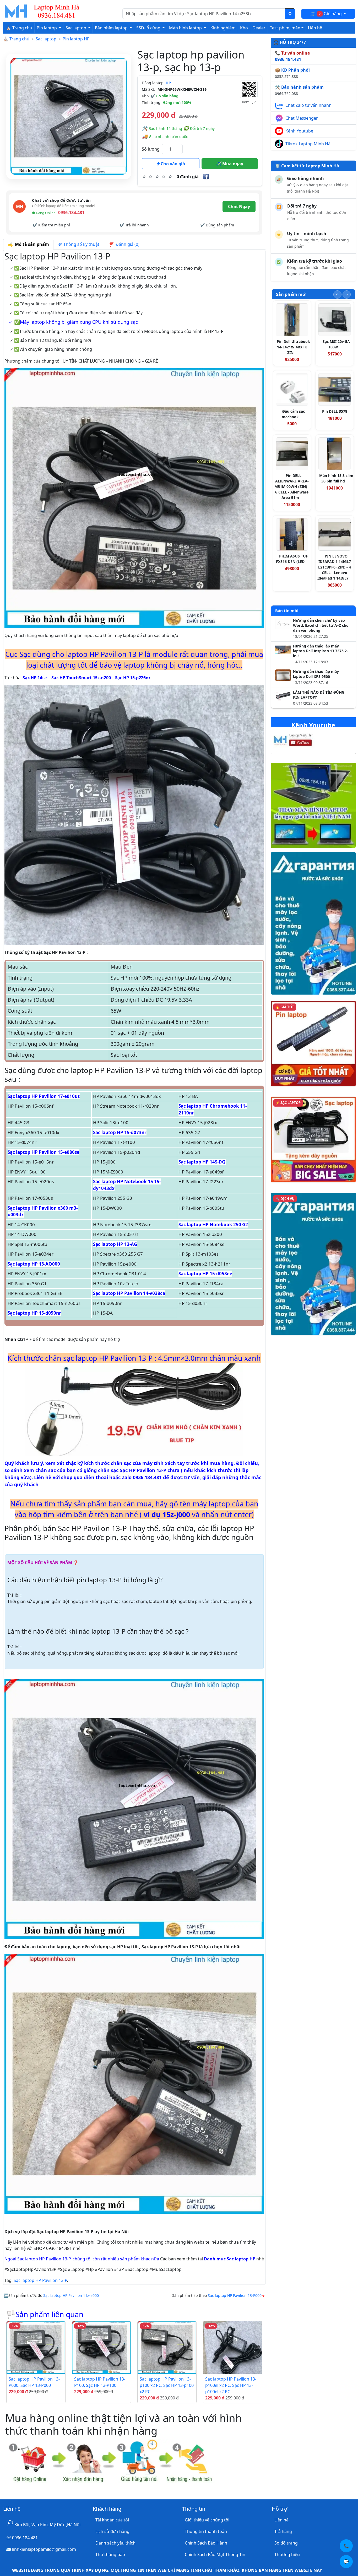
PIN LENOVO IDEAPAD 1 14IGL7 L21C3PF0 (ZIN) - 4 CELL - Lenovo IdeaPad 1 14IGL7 (334, 567)
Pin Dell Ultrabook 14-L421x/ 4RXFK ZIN (293, 347)
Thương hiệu (287, 2554)
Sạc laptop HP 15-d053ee (205, 1274)
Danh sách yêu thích (115, 2543)
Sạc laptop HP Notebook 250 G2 (213, 1225)
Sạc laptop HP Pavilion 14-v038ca (129, 1293)
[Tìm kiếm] (290, 14)
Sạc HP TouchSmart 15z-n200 (81, 678)
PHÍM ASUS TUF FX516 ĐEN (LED (292, 559)
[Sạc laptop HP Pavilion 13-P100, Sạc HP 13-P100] (101, 2347)
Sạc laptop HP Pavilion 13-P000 (235, 2295)
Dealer (259, 28)
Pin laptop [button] (47, 28)
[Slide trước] (337, 294)
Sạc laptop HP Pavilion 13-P (40, 2280)
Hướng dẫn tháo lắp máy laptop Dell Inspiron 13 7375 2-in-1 (321, 651)
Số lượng (151, 149)
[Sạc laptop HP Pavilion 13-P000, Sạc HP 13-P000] (36, 2347)
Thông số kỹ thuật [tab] (80, 244)
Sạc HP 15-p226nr (133, 678)
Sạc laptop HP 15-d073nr (120, 1132)
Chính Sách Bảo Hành (206, 2543)
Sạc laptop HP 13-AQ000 (34, 1264)
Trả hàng (283, 2531)
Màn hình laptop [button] (186, 28)
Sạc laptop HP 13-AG (115, 1244)
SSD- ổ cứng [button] (149, 28)
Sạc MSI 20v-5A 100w (336, 344)
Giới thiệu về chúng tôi (207, 2520)
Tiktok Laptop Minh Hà (308, 144)
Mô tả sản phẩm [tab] (31, 244)
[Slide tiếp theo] (347, 294)
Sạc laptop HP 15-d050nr (34, 1313)
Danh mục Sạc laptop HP (230, 2259)
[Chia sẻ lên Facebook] (206, 177)
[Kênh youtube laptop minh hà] (303, 741)
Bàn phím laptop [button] (112, 28)
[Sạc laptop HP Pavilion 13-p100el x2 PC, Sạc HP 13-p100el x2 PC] (232, 2347)
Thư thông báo (110, 2554)
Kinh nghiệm (223, 28)
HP (168, 83)
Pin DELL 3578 (335, 411)
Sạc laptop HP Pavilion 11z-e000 (71, 2295)
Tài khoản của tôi (112, 2520)
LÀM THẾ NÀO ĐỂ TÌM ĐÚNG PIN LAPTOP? (319, 695)
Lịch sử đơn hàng (112, 2531)
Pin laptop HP (76, 39)
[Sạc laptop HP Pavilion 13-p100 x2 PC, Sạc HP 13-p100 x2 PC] (167, 2347)
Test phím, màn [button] (285, 28)
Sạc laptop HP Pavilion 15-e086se (44, 1152)
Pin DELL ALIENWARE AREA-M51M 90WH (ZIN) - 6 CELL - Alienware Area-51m (292, 487)
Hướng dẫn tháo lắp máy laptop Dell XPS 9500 (316, 674)
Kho (244, 28)
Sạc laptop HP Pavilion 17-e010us (44, 1096)
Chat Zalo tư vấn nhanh (308, 105)
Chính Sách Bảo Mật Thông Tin (215, 2554)
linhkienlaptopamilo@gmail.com (44, 2549)
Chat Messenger (302, 118)
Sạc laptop (46, 39)
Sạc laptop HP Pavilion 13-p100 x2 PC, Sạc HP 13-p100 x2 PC (167, 2385)
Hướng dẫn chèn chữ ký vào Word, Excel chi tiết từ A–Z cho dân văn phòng (321, 625)
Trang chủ (19, 39)
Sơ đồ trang (286, 2543)
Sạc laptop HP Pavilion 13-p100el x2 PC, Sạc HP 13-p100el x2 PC (231, 2385)
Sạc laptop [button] (76, 28)
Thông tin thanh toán (206, 2531)
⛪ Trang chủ (19, 28)
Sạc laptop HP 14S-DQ (202, 1162)
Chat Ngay (239, 206)
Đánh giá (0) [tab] (126, 244)
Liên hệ (315, 28)
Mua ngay (232, 164)
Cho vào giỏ (172, 164)
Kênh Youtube (299, 131)
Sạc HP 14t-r (35, 678)
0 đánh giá (188, 177)
